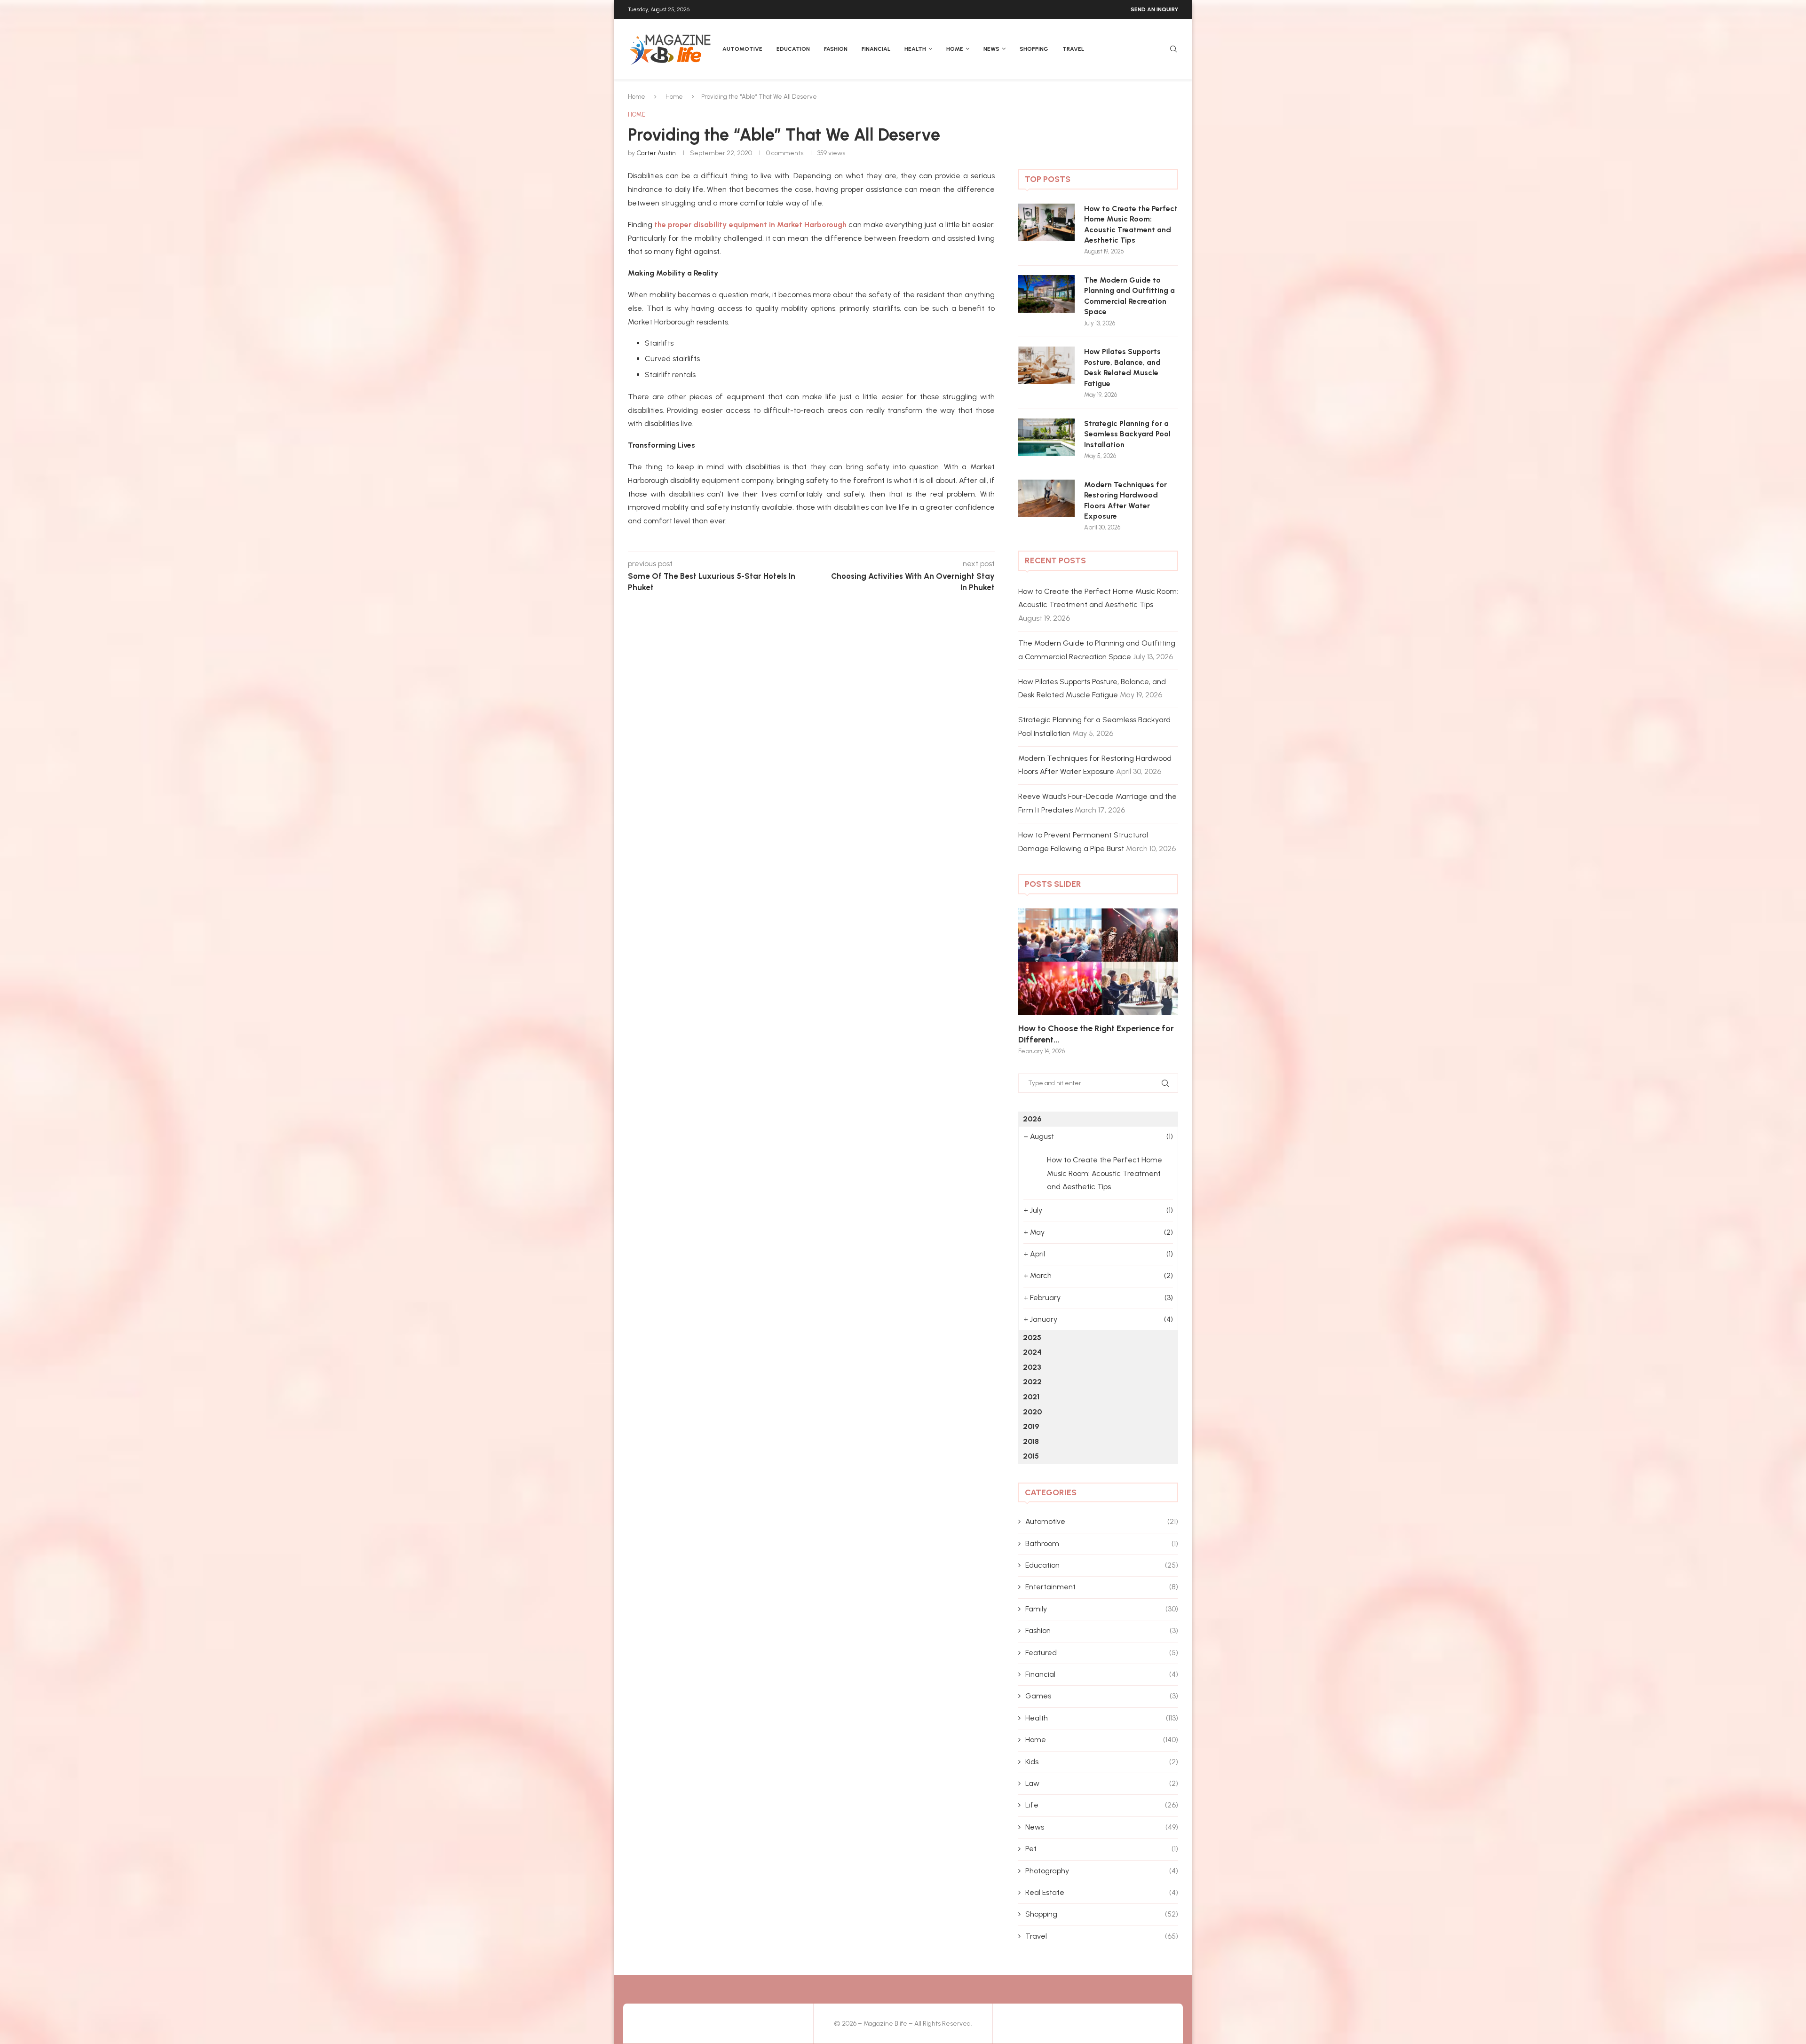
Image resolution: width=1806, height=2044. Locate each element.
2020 (1032, 1412)
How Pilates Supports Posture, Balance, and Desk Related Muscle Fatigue (1122, 367)
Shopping (1034, 49)
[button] (1036, 981)
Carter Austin (656, 153)
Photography (1102, 1871)
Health (915, 49)
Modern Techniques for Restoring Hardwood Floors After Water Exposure (1125, 500)
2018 (1031, 1441)
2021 (1031, 1397)
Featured (1102, 1653)
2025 (1032, 1338)
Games (1102, 1696)
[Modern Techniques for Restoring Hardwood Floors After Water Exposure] (1046, 498)
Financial (876, 49)
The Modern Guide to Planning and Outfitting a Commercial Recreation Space (1129, 296)
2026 (1032, 1119)
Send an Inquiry (1154, 9)
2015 (1031, 1456)
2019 (1031, 1426)
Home (955, 49)
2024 (1032, 1352)
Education (793, 49)
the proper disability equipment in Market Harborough (750, 225)
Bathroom (1102, 1543)
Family (1102, 1609)
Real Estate (1102, 1892)
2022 (1032, 1382)
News (991, 49)
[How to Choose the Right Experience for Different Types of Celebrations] (1098, 962)
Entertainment (1102, 1587)
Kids (1102, 1762)
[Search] (1173, 50)
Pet (1102, 1849)
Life (1102, 1805)
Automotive (742, 49)
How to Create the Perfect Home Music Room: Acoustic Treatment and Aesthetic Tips (1131, 224)
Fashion (836, 49)
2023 (1032, 1367)
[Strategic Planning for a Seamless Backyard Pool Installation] (1046, 437)
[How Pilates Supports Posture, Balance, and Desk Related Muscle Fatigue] (1046, 365)
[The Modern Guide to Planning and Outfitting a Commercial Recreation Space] (1046, 294)
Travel (1073, 49)
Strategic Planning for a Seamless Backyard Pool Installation (1127, 434)
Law (1102, 1783)
